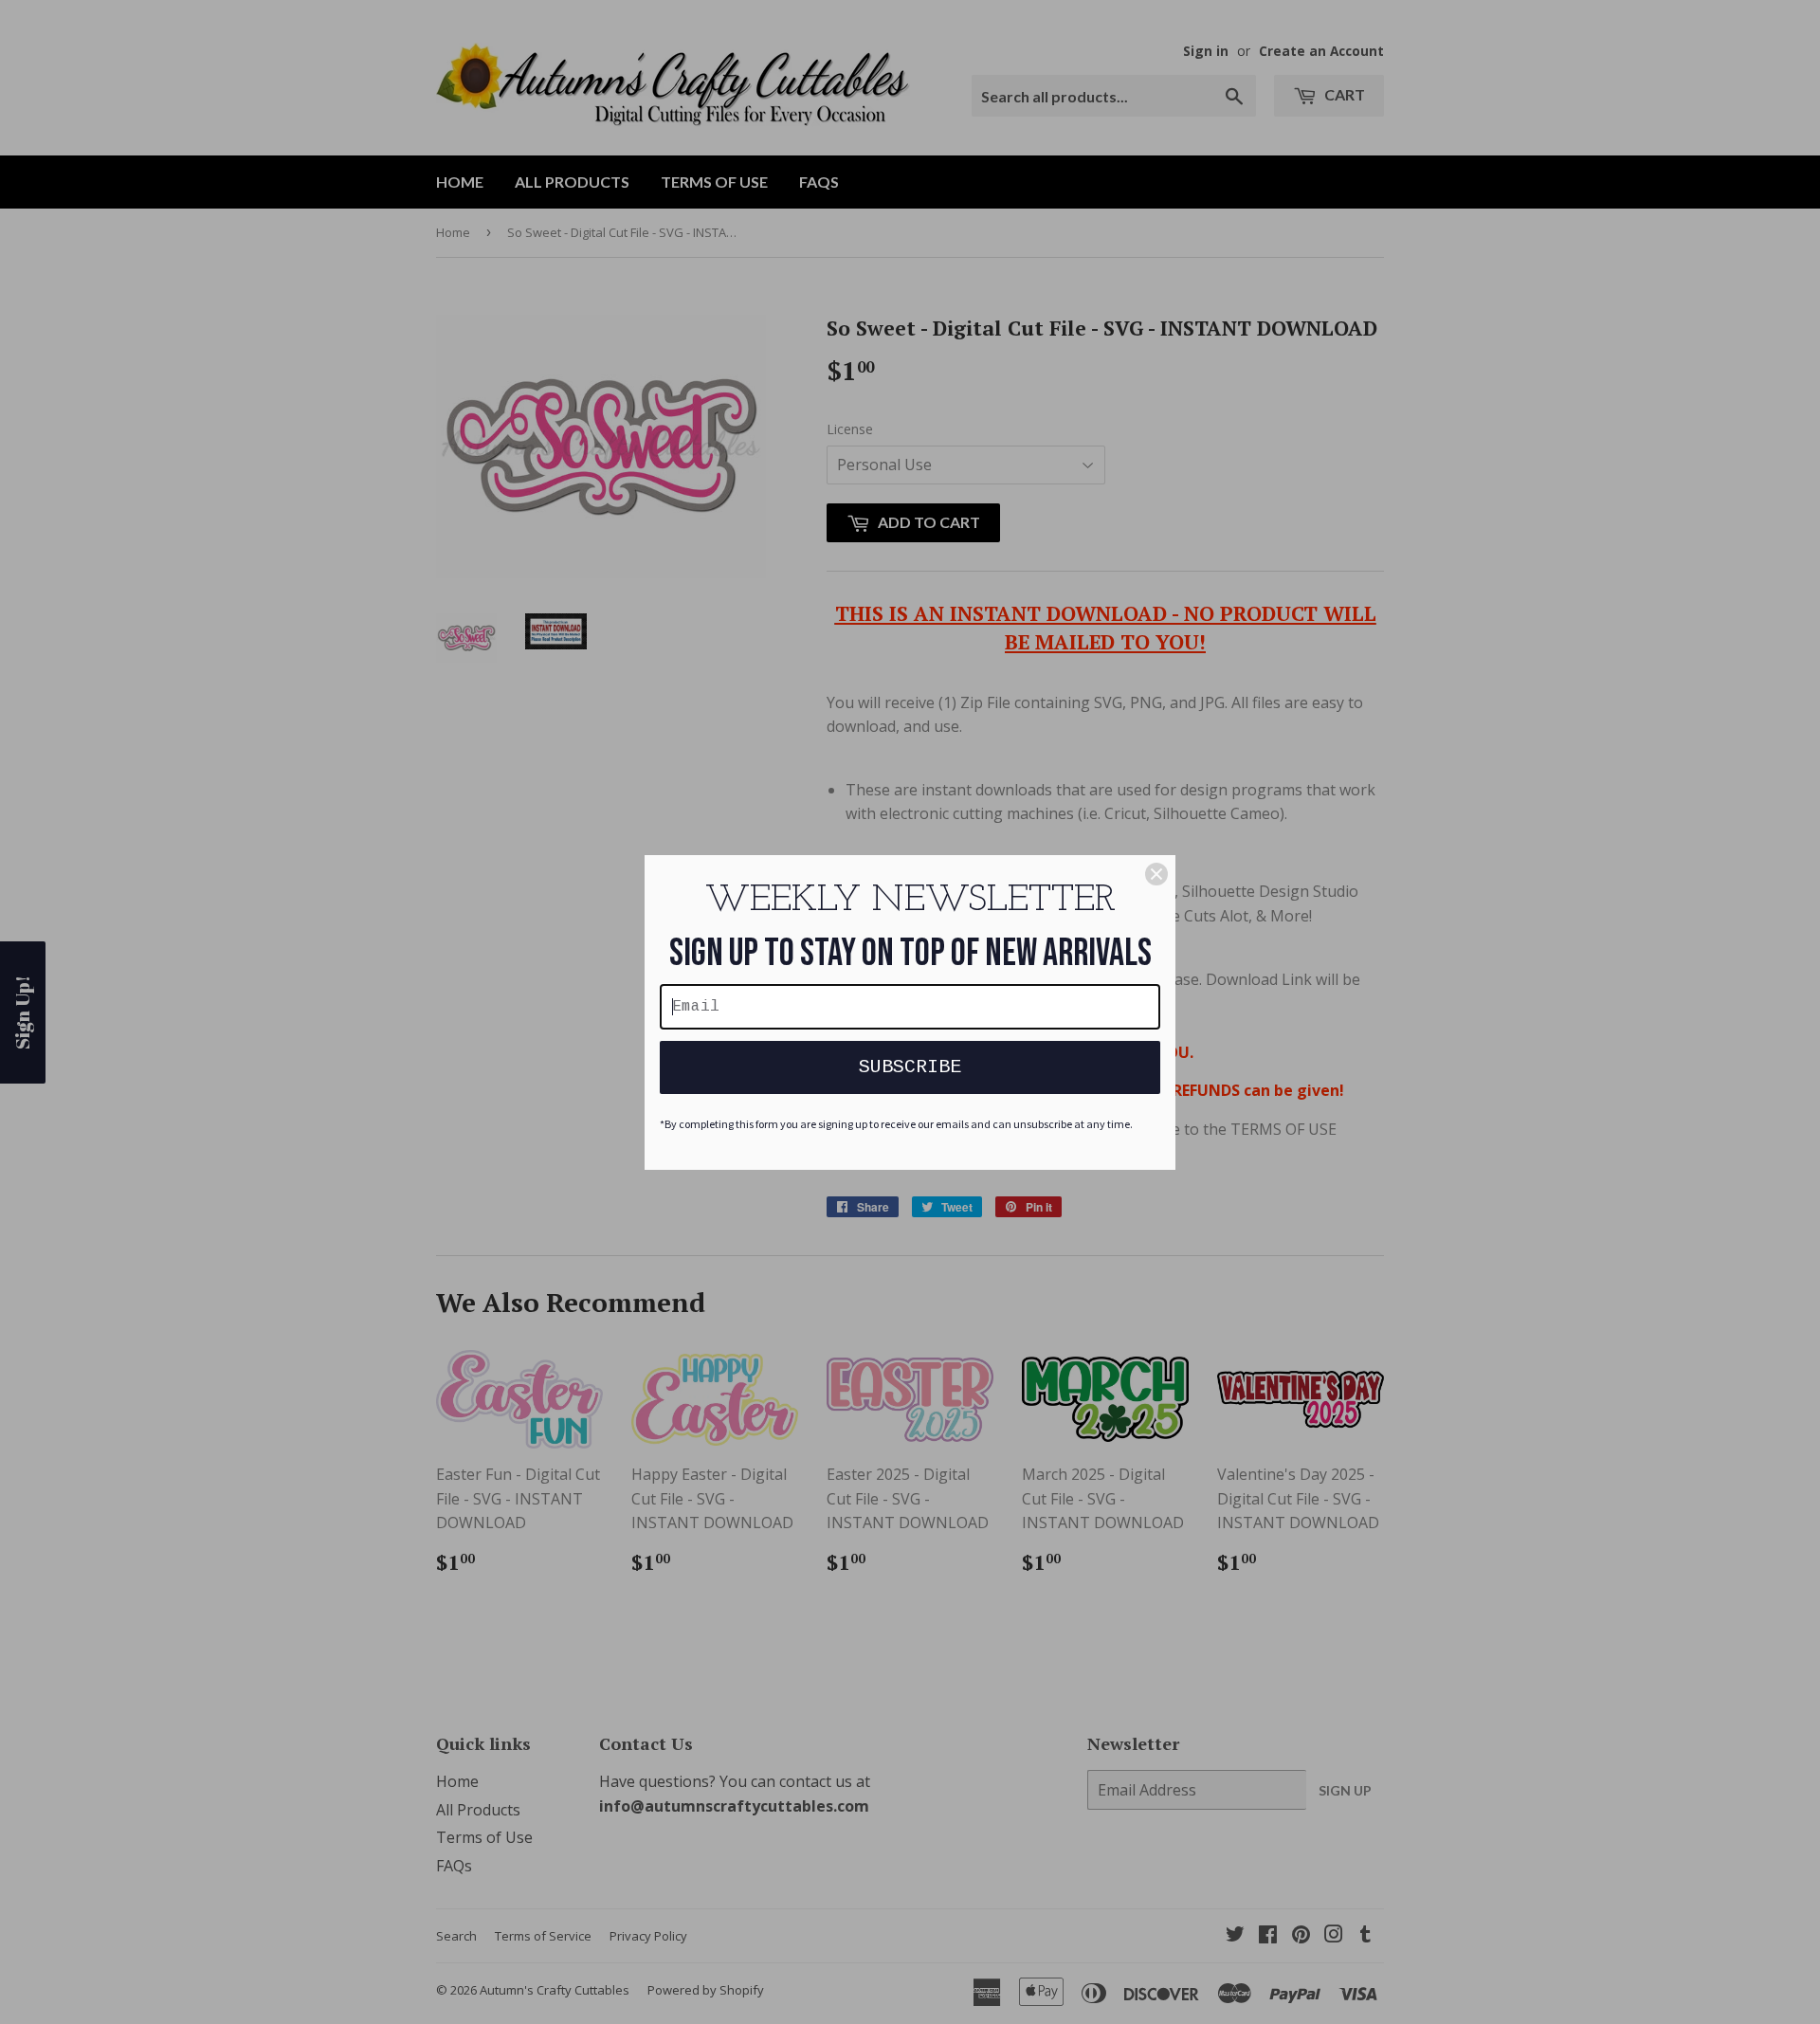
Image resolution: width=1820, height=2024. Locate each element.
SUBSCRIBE (910, 1067)
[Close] (1156, 874)
